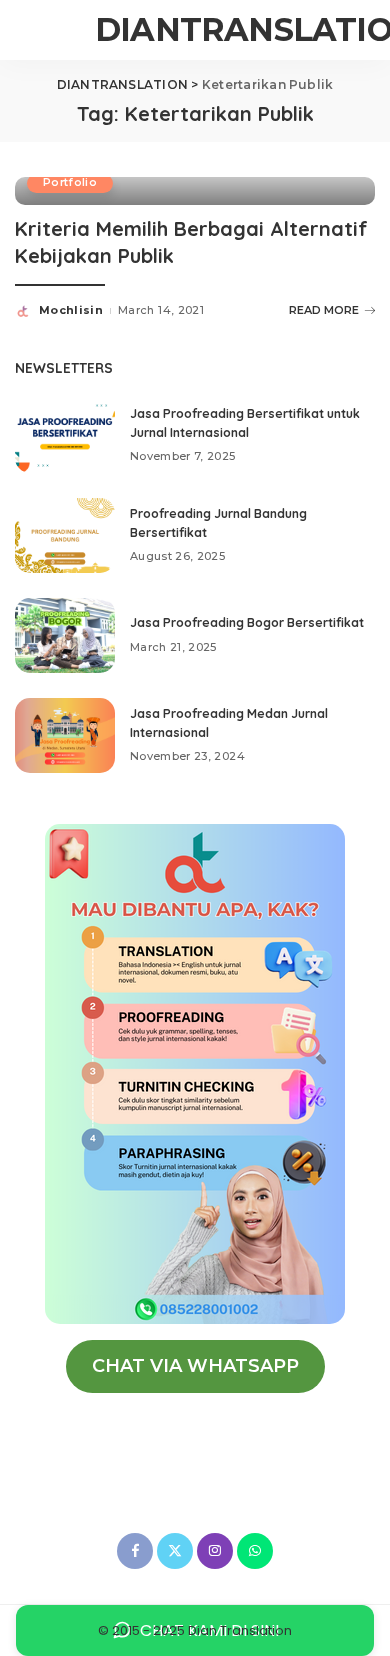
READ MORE (324, 310)
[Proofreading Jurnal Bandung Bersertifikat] (65, 535)
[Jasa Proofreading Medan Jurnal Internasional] (65, 735)
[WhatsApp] (255, 1551)
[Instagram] (215, 1551)
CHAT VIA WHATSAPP (195, 1366)
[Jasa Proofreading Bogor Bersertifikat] (65, 635)
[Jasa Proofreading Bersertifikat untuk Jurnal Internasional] (65, 435)
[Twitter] (175, 1551)
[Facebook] (135, 1551)
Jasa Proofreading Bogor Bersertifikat (247, 622)
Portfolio (70, 182)
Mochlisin (71, 310)
